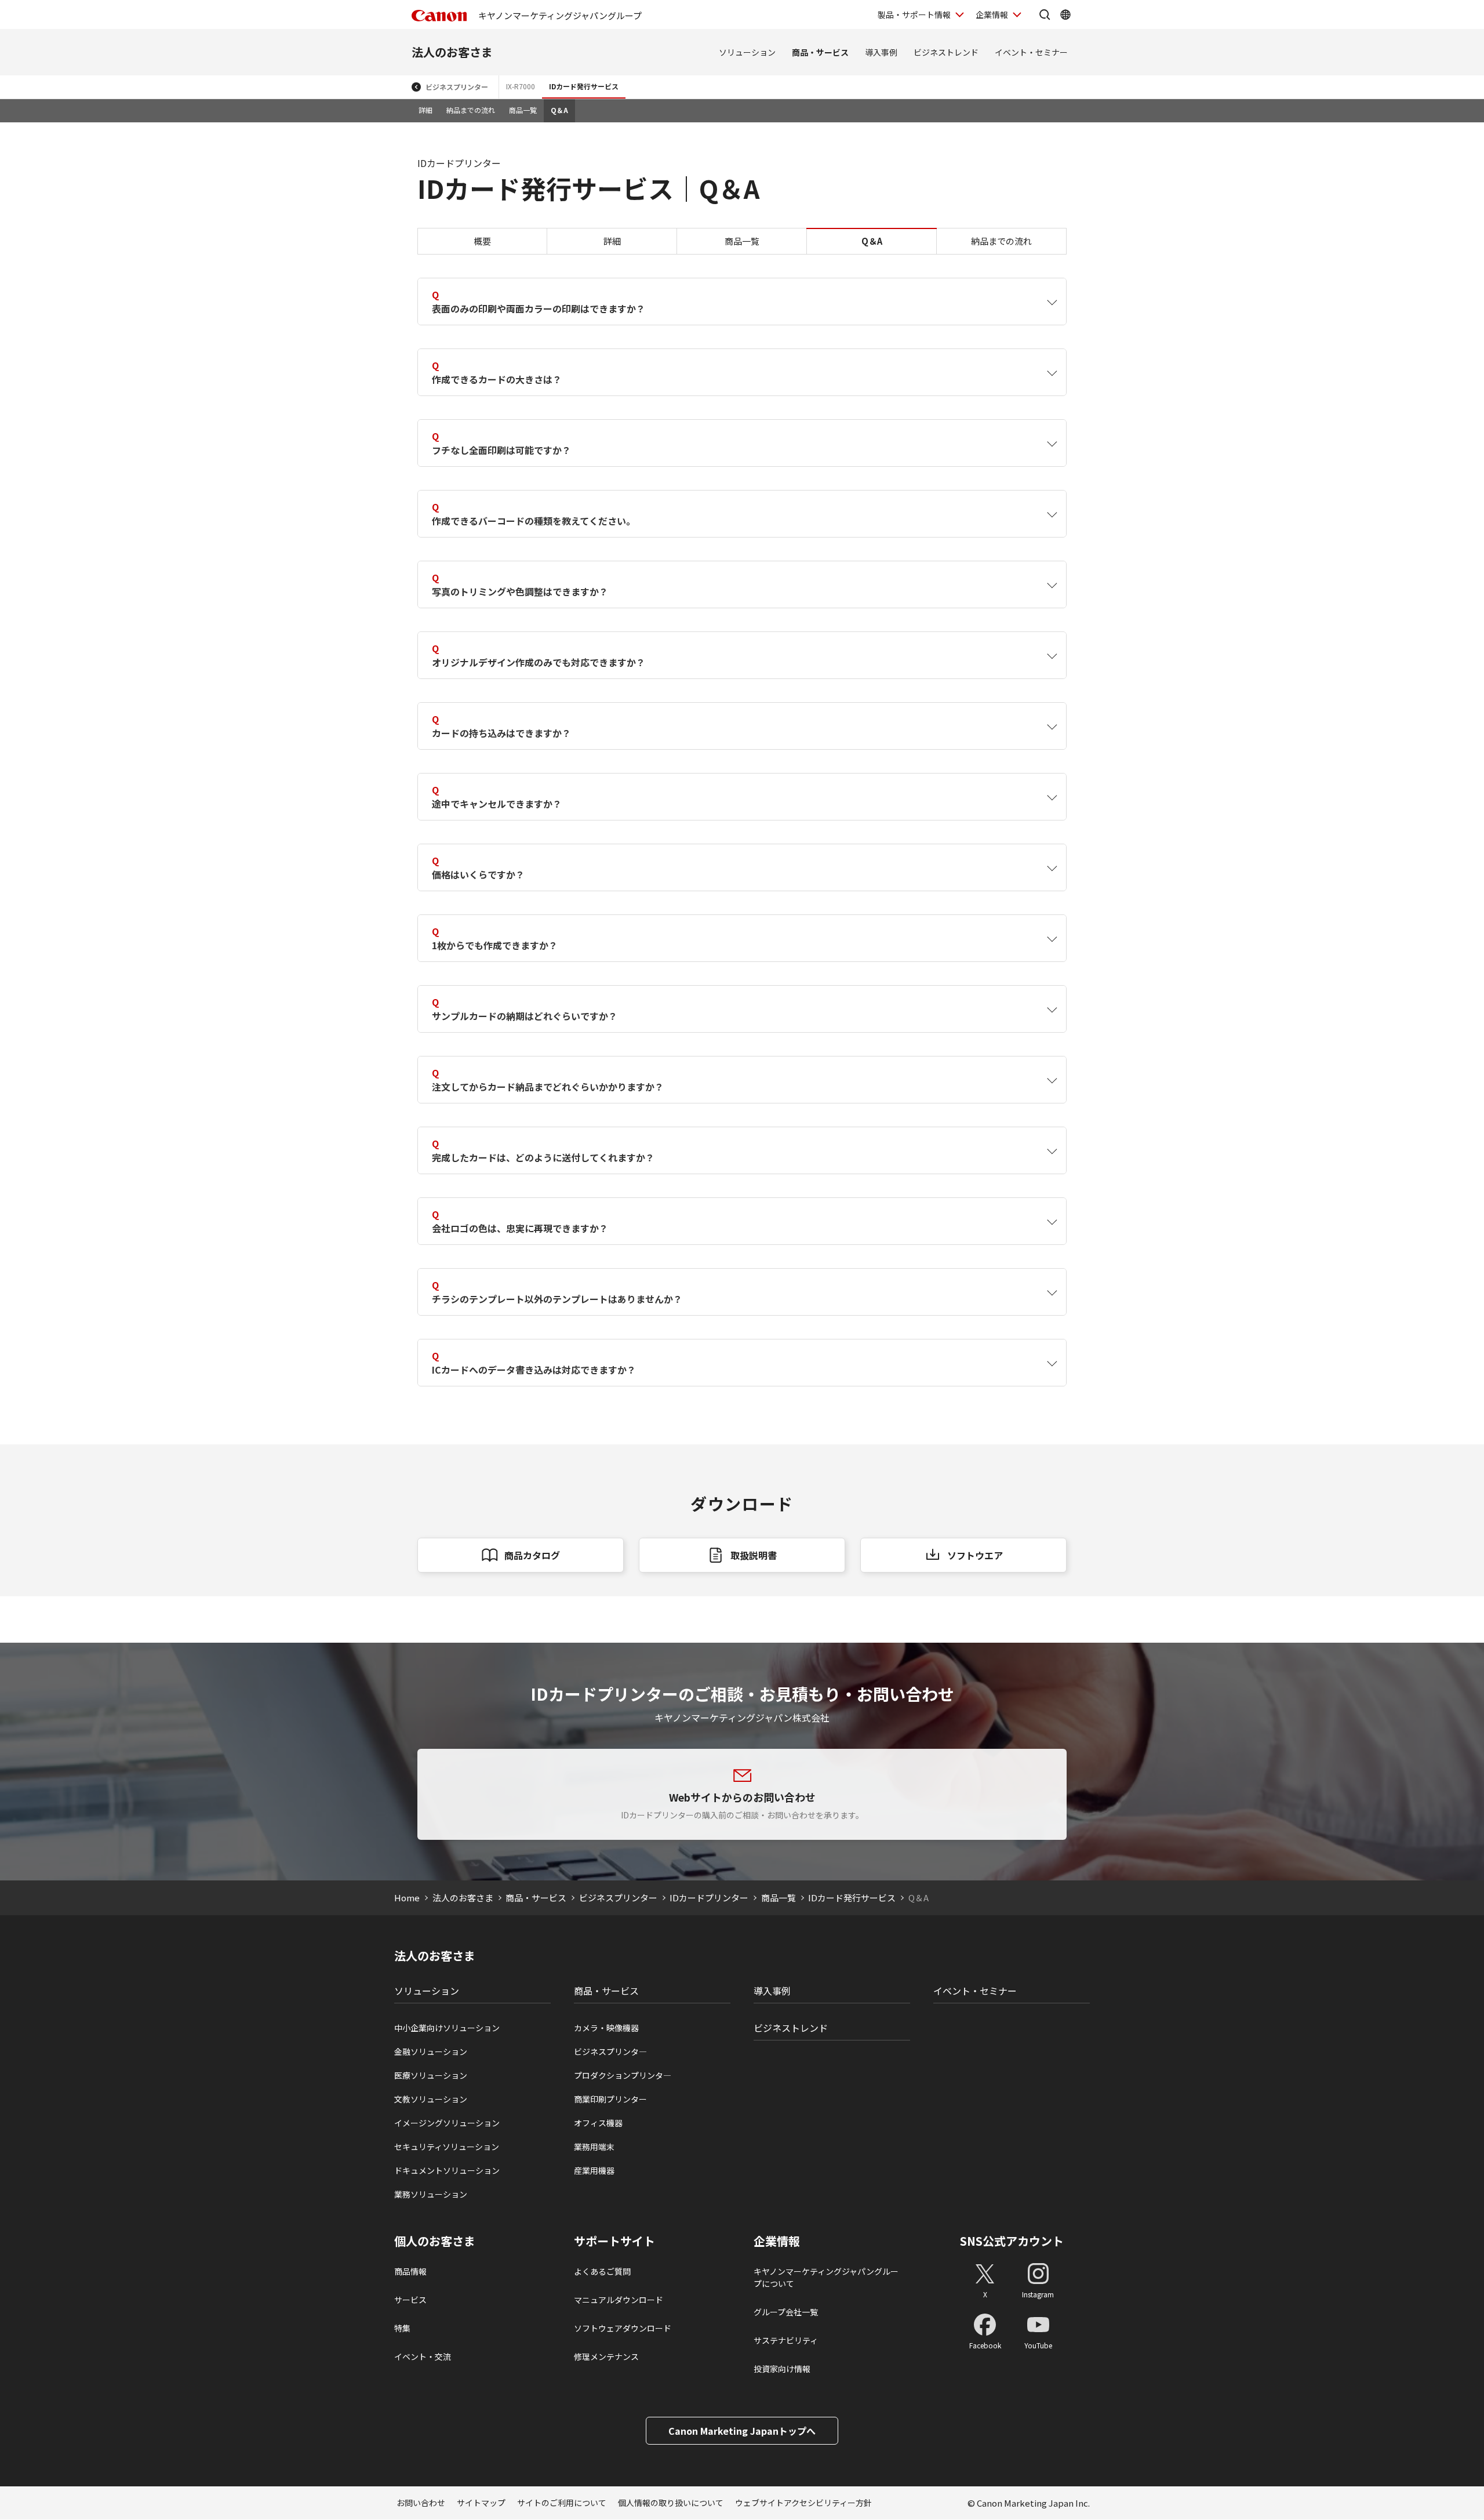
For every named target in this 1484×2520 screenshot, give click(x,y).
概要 (482, 241)
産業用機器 (594, 2170)
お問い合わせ (421, 2503)
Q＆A (559, 110)
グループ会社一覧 (786, 2312)
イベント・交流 (423, 2356)
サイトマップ (481, 2503)
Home (407, 1898)
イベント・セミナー (1031, 52)
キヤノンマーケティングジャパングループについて (826, 2277)
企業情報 (992, 14)
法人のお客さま (452, 52)
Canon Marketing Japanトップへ (742, 2431)
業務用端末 (594, 2147)
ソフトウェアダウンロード (623, 2328)
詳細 (425, 110)
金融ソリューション (431, 2051)
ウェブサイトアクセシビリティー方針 (803, 2503)
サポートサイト (614, 2241)
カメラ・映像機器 (606, 2028)
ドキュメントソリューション (447, 2170)
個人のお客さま (435, 2241)
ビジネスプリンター (457, 87)
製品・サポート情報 (914, 14)
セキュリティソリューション (447, 2147)
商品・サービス (820, 52)
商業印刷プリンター (610, 2099)
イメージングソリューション (447, 2123)
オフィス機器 (598, 2123)
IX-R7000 (521, 86)
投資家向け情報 (782, 2369)
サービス (410, 2300)
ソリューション (747, 52)
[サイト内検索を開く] (1045, 14)
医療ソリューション (431, 2075)
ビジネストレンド (946, 52)
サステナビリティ (786, 2340)
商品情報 (410, 2271)
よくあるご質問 (602, 2271)
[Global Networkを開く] (1065, 14)
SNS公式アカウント (1012, 2241)
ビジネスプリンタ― (610, 2051)
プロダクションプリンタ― (623, 2075)
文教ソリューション (431, 2099)
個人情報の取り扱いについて (671, 2503)
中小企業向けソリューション (447, 2028)
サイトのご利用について (562, 2503)
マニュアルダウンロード (619, 2300)
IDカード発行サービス (584, 86)
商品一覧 (523, 110)
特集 (402, 2328)
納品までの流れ (471, 110)
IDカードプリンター (709, 1898)
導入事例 (881, 52)
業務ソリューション (431, 2194)
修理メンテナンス (606, 2356)
